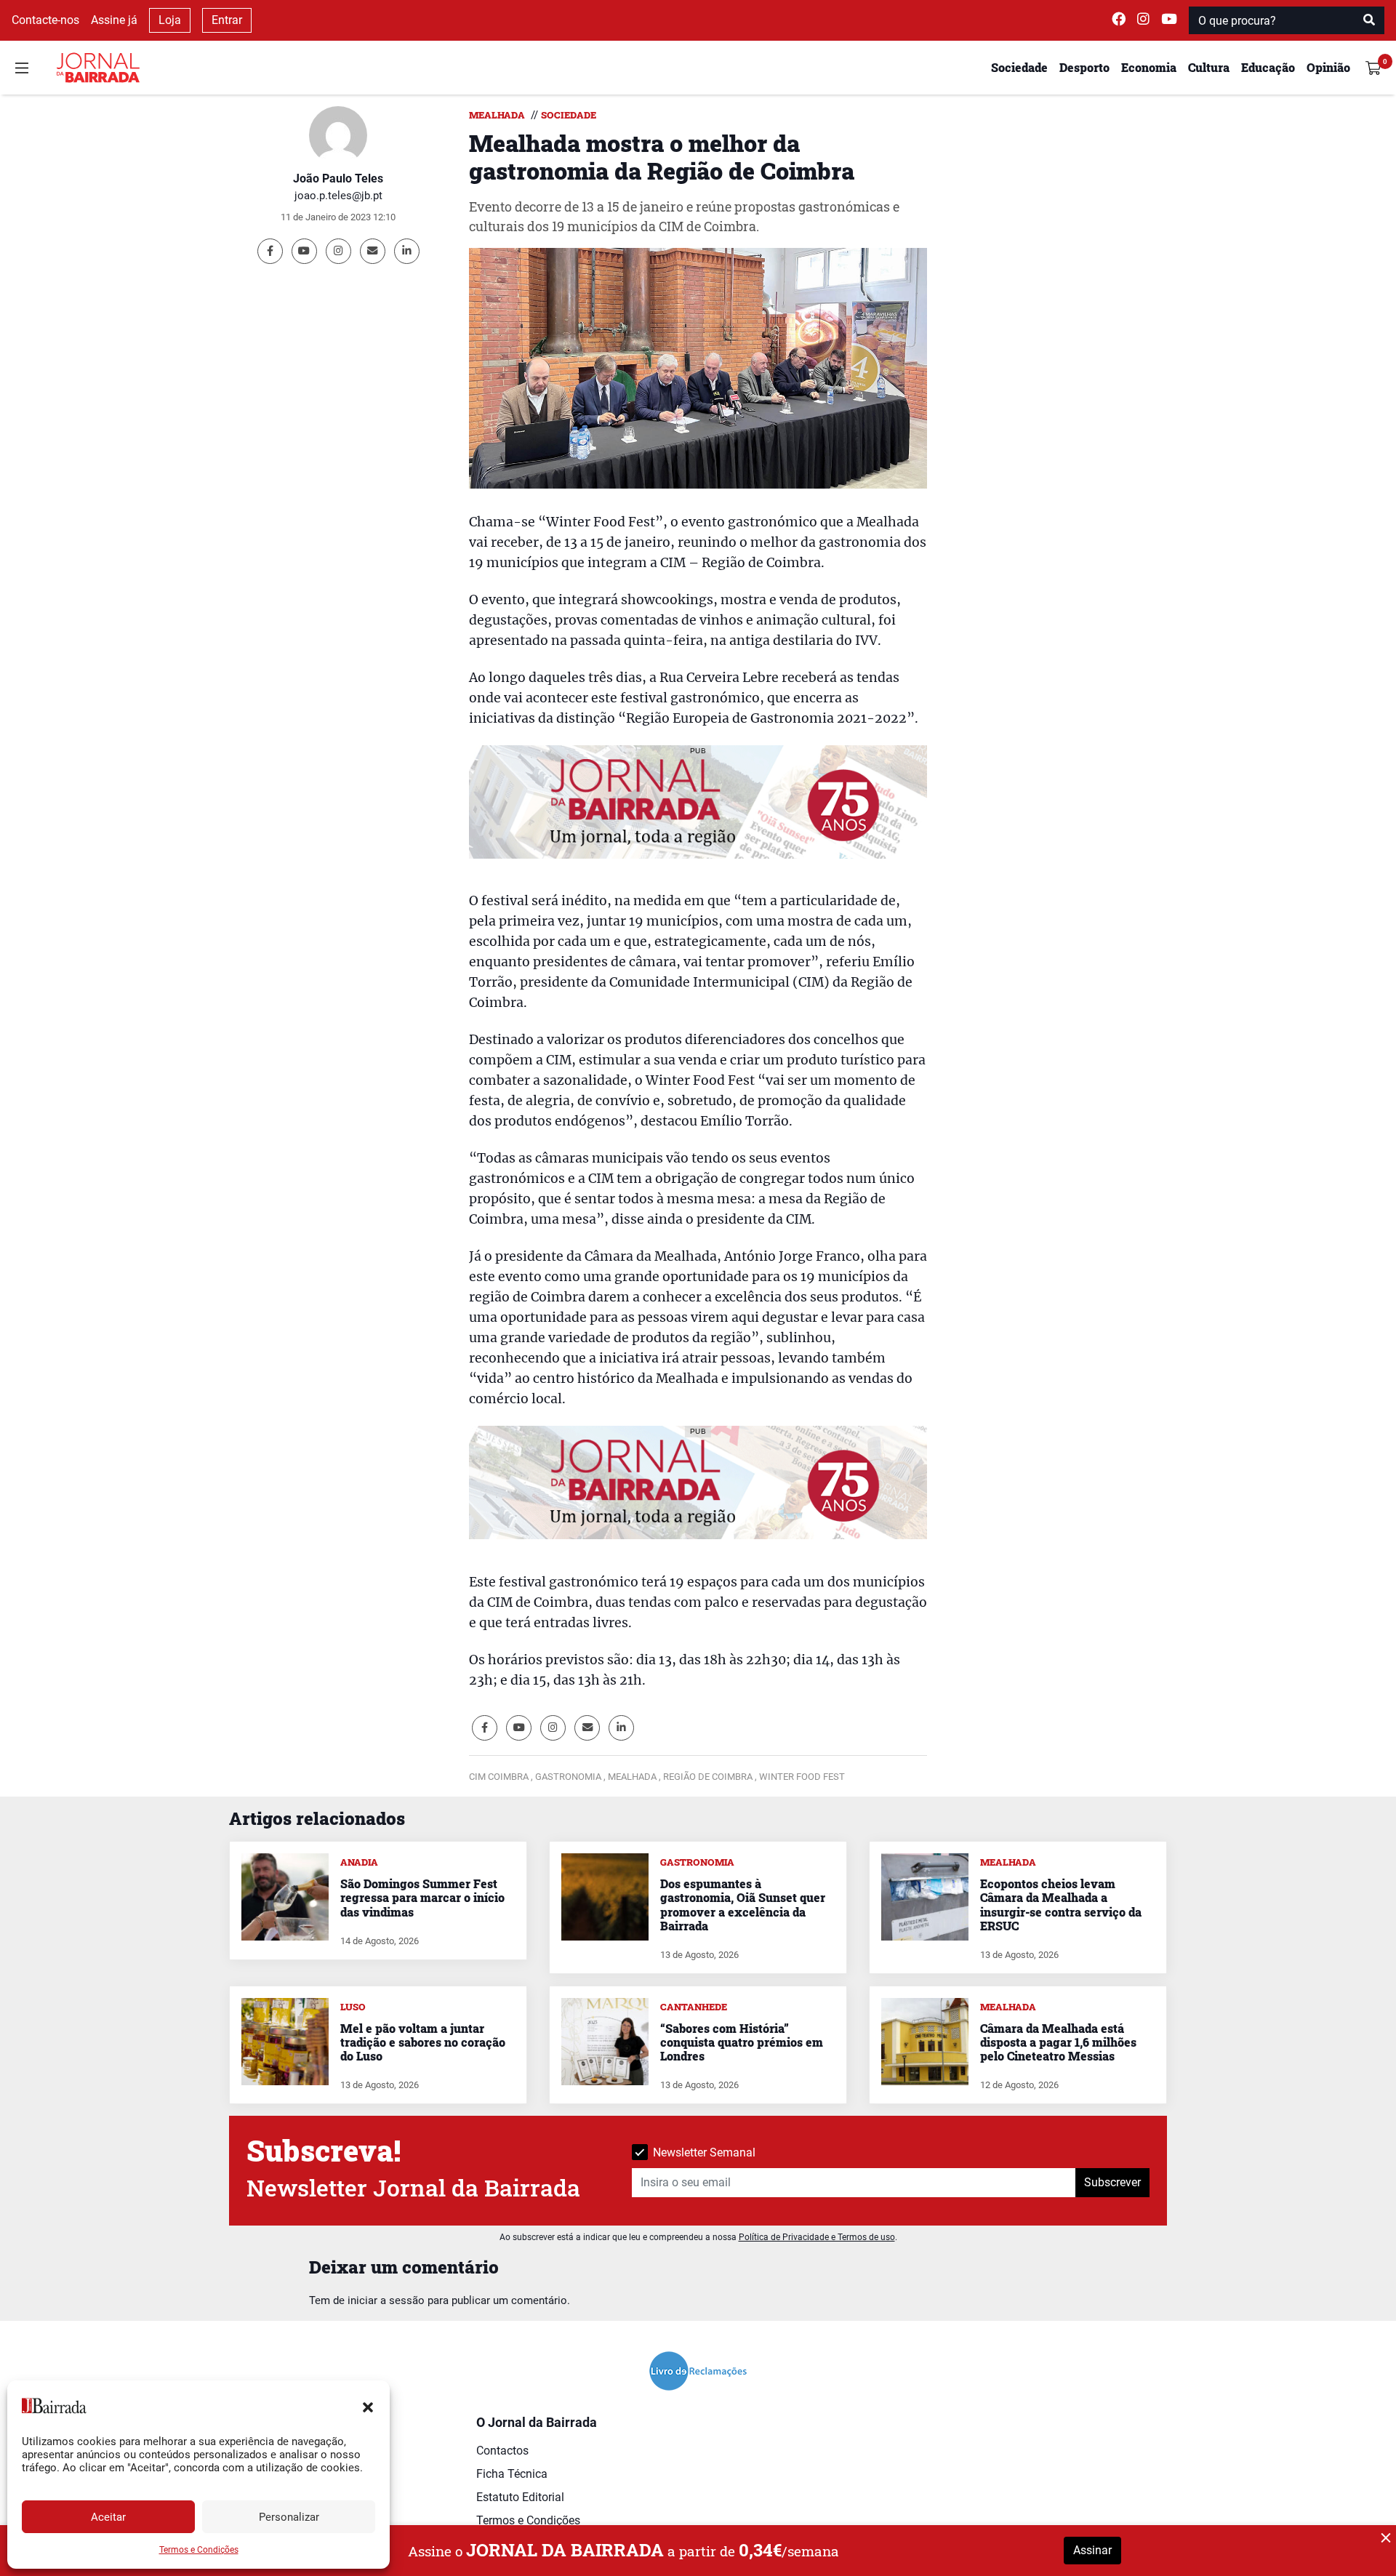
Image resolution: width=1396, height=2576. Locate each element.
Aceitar (108, 2517)
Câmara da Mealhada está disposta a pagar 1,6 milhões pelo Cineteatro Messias (1058, 2042)
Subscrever (1112, 2182)
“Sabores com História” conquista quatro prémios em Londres (742, 2042)
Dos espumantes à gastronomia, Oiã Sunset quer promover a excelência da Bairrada (743, 1905)
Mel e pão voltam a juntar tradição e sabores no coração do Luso (423, 2042)
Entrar (227, 20)
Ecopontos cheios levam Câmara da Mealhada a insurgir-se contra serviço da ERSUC (1061, 1905)
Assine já (114, 20)
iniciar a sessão (386, 2300)
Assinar (1092, 2550)
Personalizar (289, 2517)
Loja (170, 20)
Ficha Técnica (512, 2474)
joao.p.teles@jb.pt (338, 196)
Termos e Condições (199, 2550)
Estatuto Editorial (520, 2497)
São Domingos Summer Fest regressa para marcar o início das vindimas (422, 1897)
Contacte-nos (45, 20)
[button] (368, 2406)
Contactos (502, 2451)
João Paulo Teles (338, 178)
